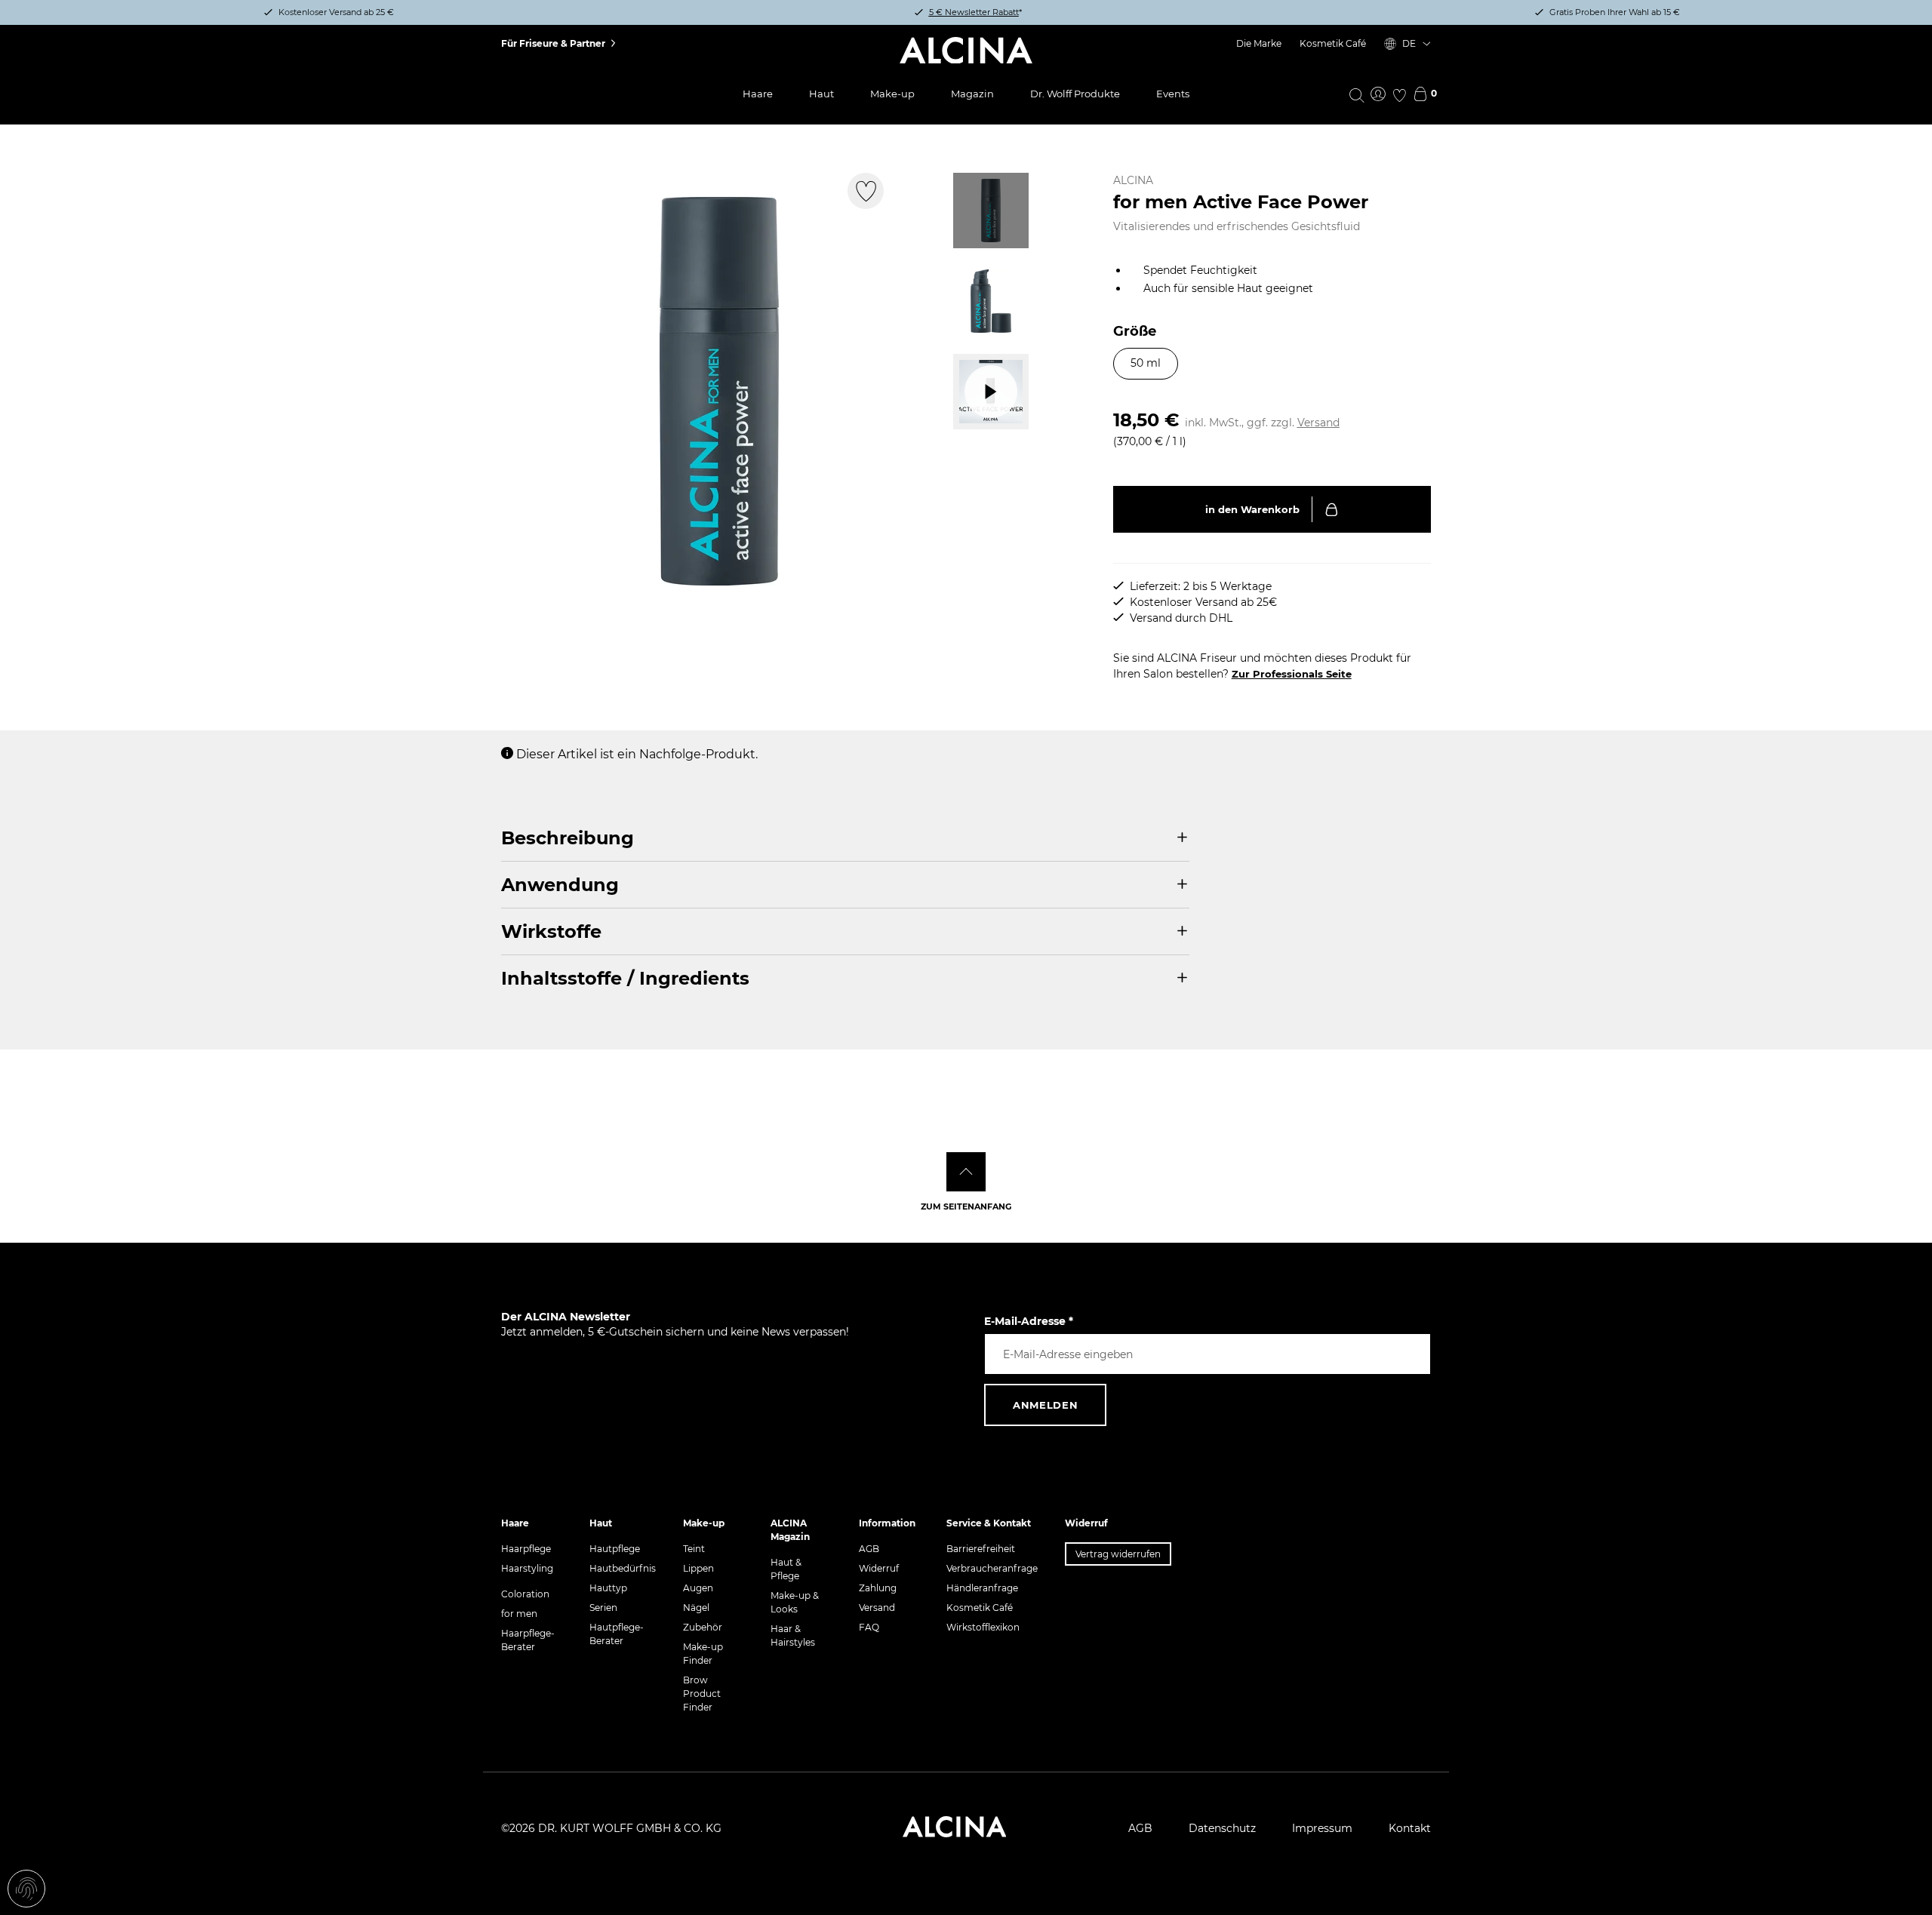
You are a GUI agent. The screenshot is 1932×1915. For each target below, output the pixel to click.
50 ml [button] (1146, 363)
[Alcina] (966, 51)
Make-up (892, 94)
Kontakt (1410, 1828)
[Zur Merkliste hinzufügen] (866, 191)
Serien (603, 1608)
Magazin (972, 94)
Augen (698, 1588)
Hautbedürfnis (623, 1568)
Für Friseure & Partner (553, 43)
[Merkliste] (1399, 95)
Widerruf (879, 1568)
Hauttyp (608, 1588)
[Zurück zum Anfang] (966, 1172)
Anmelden (1045, 1405)
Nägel (696, 1608)
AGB (869, 1549)
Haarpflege (526, 1549)
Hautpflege (615, 1549)
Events (1173, 94)
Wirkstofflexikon (983, 1627)
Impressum (1322, 1828)
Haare (758, 94)
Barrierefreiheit (981, 1549)
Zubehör (703, 1627)
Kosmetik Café (1333, 43)
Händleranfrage (982, 1588)
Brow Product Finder (702, 1694)
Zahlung (878, 1588)
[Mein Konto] (1378, 95)
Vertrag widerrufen (1118, 1554)
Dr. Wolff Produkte (1075, 94)
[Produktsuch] (1357, 94)
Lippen (698, 1568)
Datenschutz (1222, 1828)
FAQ (869, 1627)
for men (519, 1614)
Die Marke (1259, 43)
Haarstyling (527, 1568)
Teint (694, 1549)
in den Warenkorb (1252, 509)
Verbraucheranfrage (992, 1568)
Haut (821, 94)
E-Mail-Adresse (1029, 1321)
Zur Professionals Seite (1292, 674)
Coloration (525, 1594)
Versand (1318, 423)
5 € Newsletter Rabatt (974, 12)
